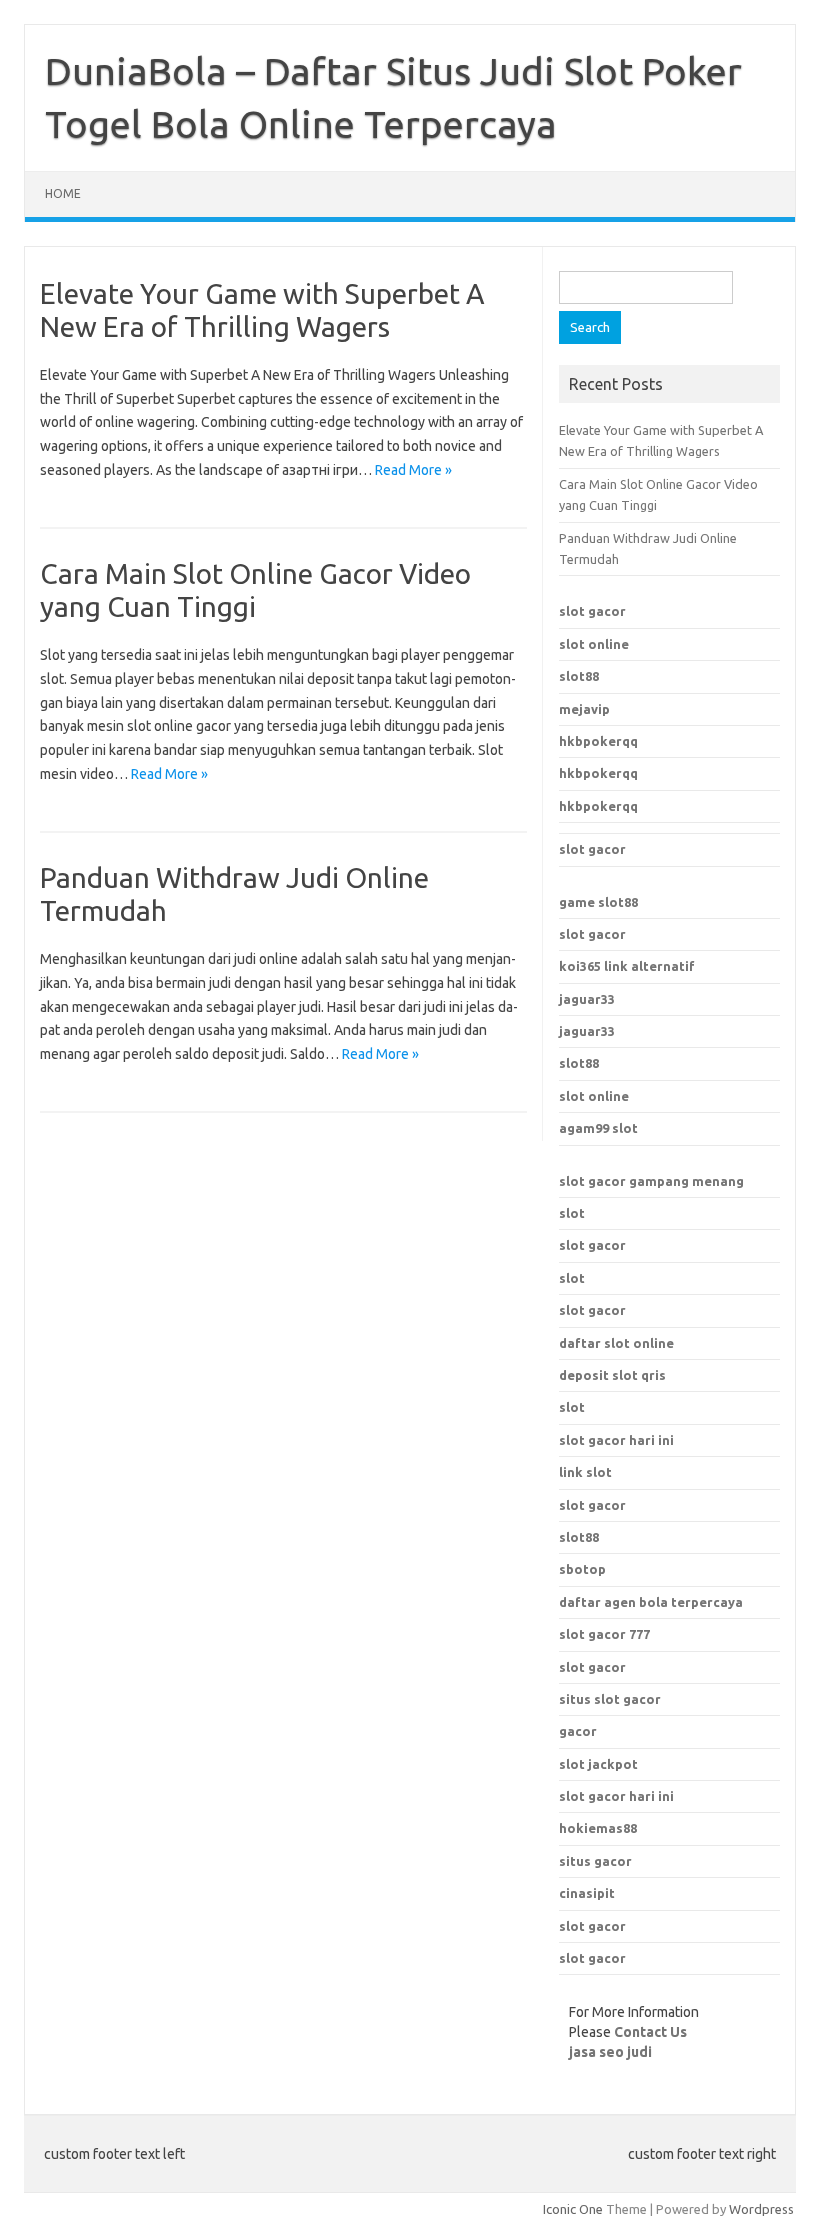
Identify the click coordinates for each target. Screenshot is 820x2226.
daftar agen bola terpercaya (651, 1602)
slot (572, 1213)
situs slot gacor (610, 1699)
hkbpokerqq (598, 741)
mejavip (584, 709)
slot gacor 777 (604, 1634)
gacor (578, 1731)
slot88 (579, 676)
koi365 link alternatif (627, 966)
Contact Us (650, 2032)
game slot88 (598, 902)
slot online (594, 644)
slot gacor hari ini (616, 1796)
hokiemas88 (598, 1828)
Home (63, 193)
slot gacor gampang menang (651, 1181)
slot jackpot (598, 1764)
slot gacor (592, 611)
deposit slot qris (612, 1375)
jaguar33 (587, 999)
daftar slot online (616, 1343)
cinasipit (587, 1893)
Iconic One (573, 2209)
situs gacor (595, 1861)
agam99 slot (598, 1128)
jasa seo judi (610, 2052)
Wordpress (761, 2209)
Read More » (413, 470)
